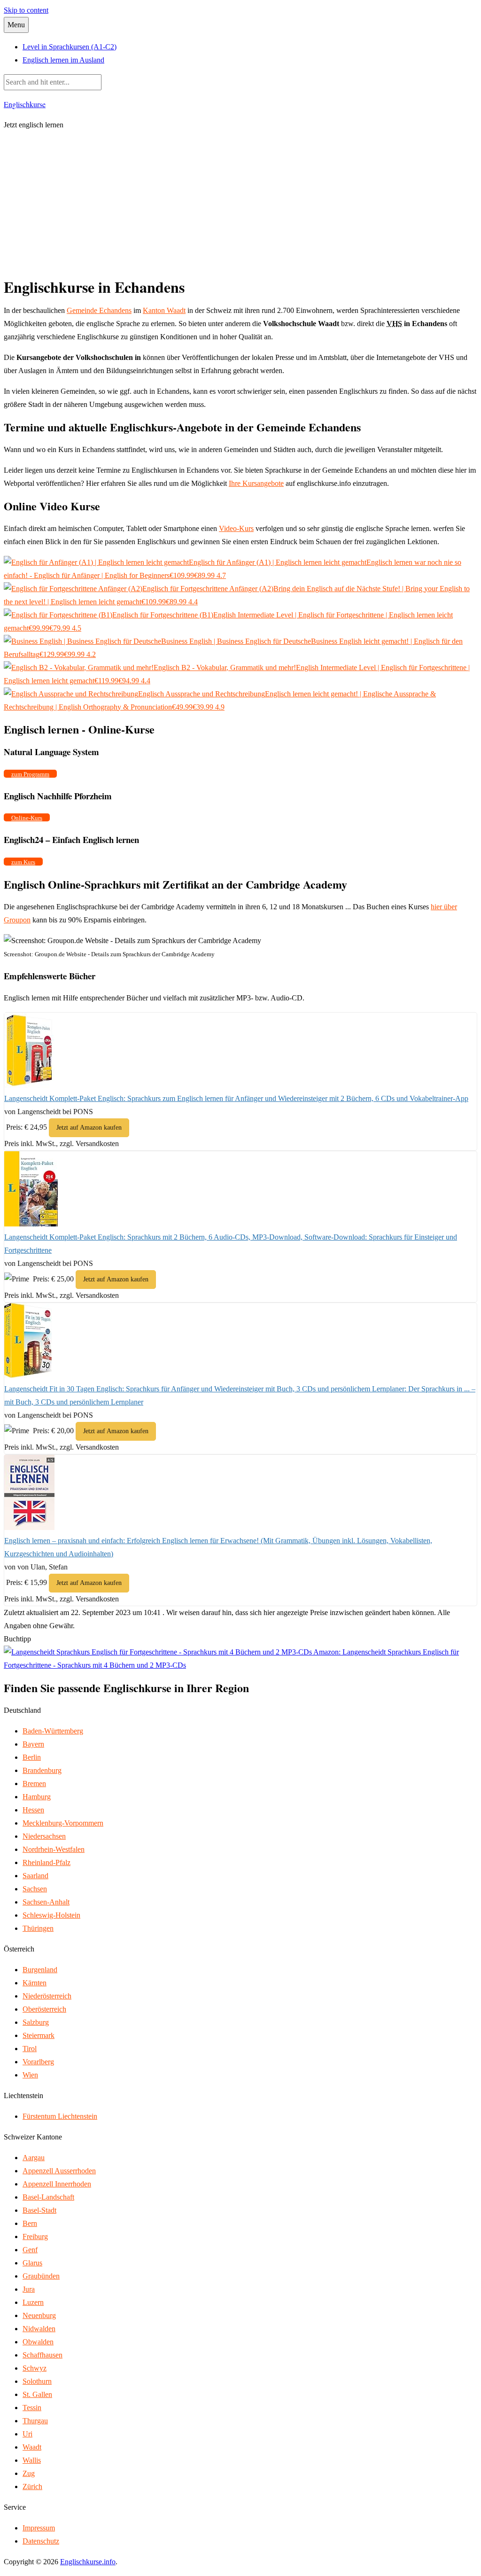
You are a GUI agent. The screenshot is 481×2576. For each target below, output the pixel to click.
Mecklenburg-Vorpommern (63, 1823)
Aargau (34, 2158)
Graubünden (41, 2276)
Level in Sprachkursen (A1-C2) (70, 47)
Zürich (32, 2486)
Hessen (33, 1810)
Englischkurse (25, 104)
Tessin (32, 2408)
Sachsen (35, 1889)
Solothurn (37, 2381)
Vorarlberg (38, 2062)
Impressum (39, 2528)
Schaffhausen (43, 2355)
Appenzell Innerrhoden (57, 2184)
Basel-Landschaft (48, 2197)
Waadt (32, 2447)
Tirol (30, 2049)
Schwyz (35, 2368)
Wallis (32, 2460)
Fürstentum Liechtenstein (60, 2116)
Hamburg (37, 1797)
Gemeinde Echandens (99, 310)
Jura (29, 2289)
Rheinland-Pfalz (47, 1862)
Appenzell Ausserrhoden (59, 2171)
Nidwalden (39, 2329)
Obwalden (38, 2342)
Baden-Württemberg (53, 1731)
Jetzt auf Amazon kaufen (89, 1128)
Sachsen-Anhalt (46, 1902)
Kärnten (35, 1983)
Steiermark (39, 2035)
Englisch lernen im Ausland (63, 60)
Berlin (32, 1757)
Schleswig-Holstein (51, 1915)
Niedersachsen (44, 1836)
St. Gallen (37, 2394)
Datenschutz (41, 2541)
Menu (16, 25)
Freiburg (35, 2236)
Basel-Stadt (39, 2210)
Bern (30, 2223)
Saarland (35, 1876)
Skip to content (26, 10)
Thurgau (35, 2421)
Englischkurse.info (88, 2562)
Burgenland (40, 1970)
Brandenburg (42, 1770)
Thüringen (38, 1928)
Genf (30, 2250)
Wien (30, 2075)
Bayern (33, 1744)
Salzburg (36, 2022)
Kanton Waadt (164, 310)
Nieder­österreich (47, 1996)
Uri (27, 2434)
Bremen (34, 1784)
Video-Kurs (236, 528)
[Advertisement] (240, 205)
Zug (29, 2473)
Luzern (33, 2302)
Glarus (32, 2263)
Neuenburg (39, 2315)
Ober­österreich (44, 2009)
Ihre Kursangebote (256, 483)
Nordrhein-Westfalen (54, 1849)
